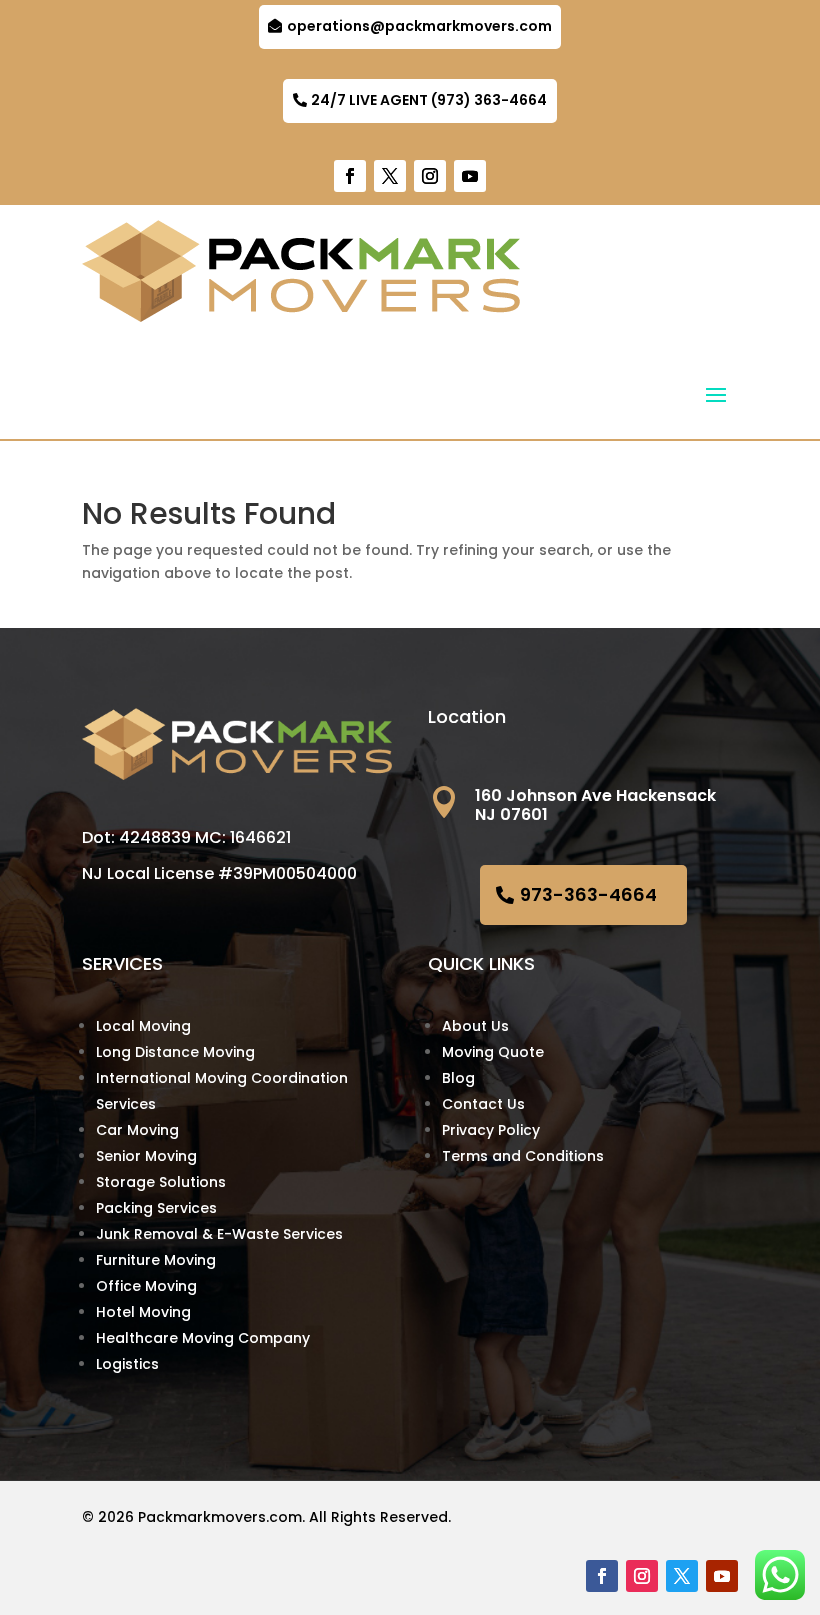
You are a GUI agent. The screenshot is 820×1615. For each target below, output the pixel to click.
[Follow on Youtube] (470, 176)
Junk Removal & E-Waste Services (219, 1234)
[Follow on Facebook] (350, 176)
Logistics (127, 1364)
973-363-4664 (588, 894)
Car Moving (137, 1130)
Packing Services (156, 1208)
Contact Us (483, 1104)
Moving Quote (493, 1052)
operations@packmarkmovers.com (419, 26)
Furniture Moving (156, 1260)
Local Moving (143, 1026)
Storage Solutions (161, 1182)
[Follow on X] (390, 176)
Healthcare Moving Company (203, 1338)
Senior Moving (146, 1156)
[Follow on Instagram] (430, 176)
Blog (458, 1078)
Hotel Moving (143, 1312)
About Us (475, 1026)
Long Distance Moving (175, 1052)
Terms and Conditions (523, 1156)
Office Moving (146, 1286)
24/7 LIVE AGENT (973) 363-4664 (429, 100)
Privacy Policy (491, 1130)
